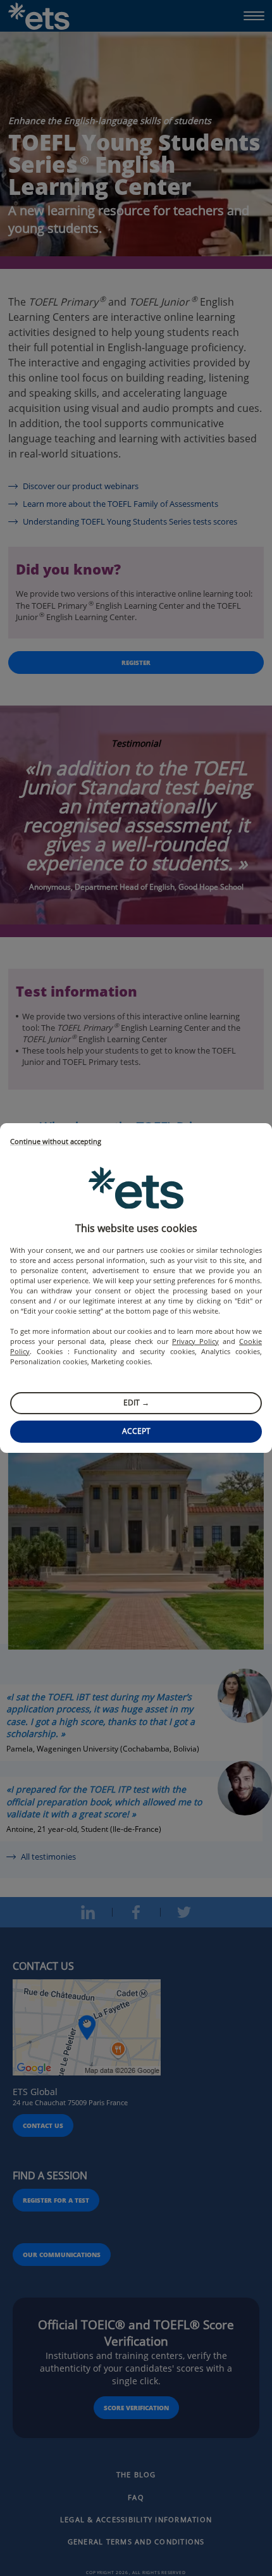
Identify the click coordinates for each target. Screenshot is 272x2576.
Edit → (136, 1403)
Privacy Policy (195, 1341)
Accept (136, 1431)
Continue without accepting (56, 1142)
